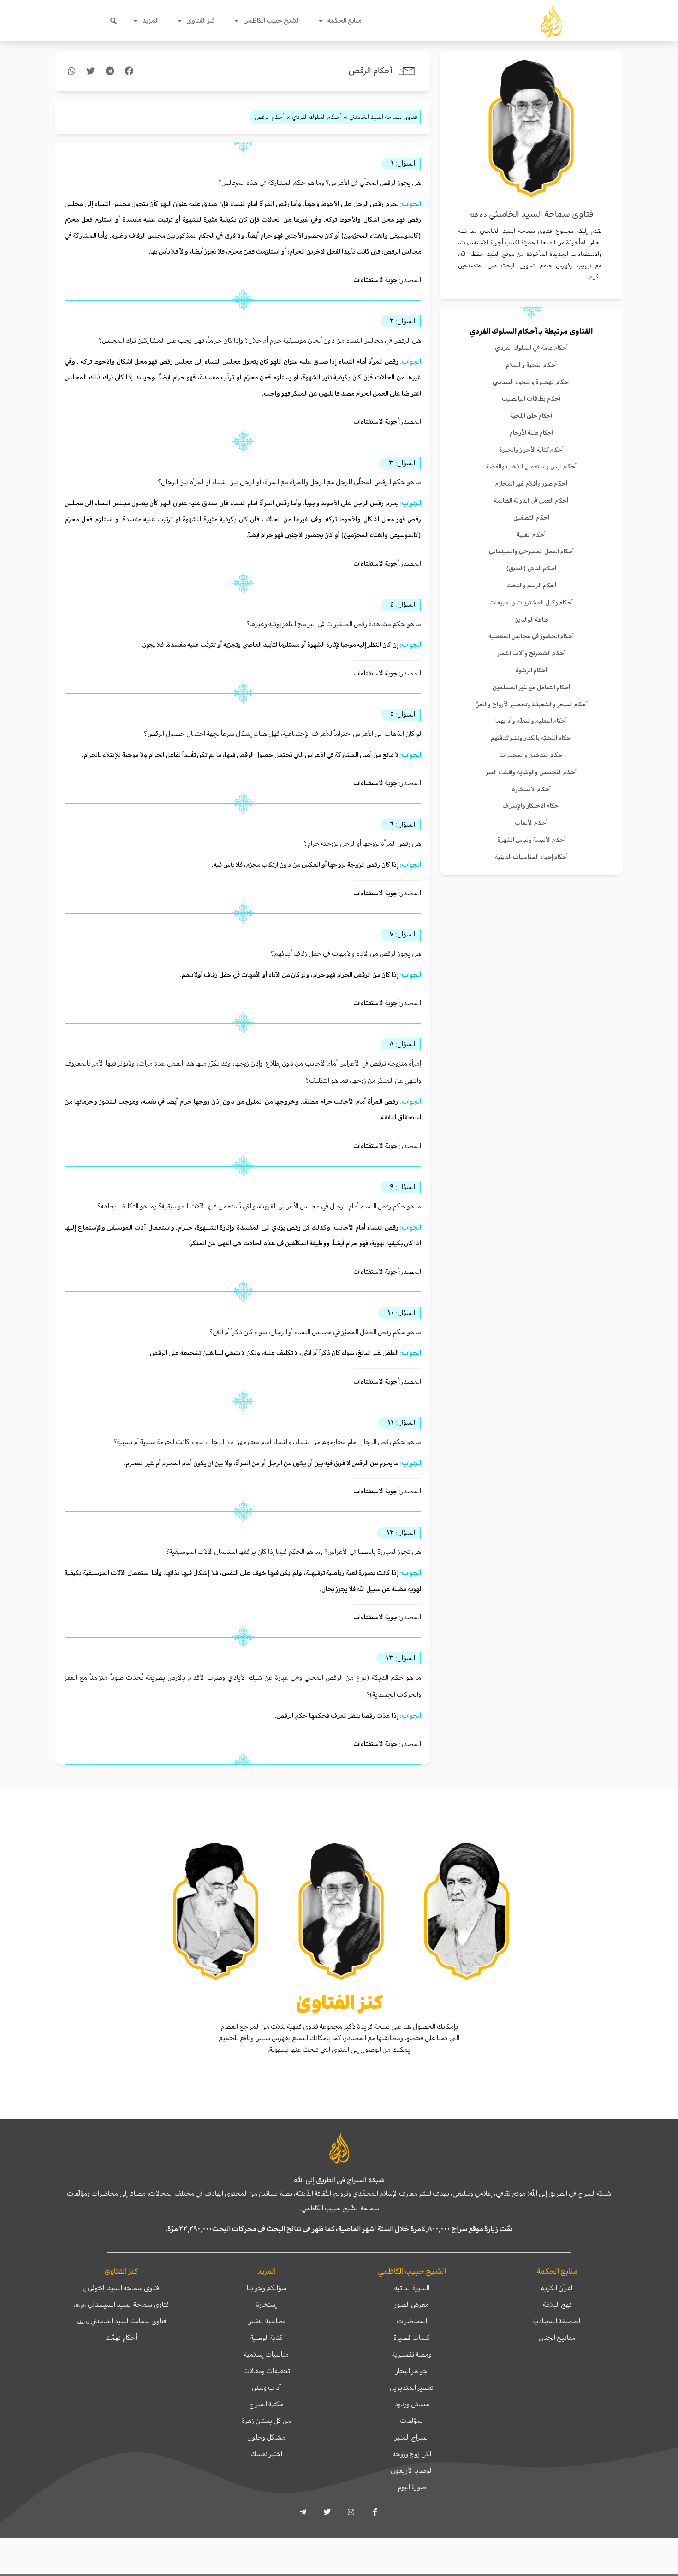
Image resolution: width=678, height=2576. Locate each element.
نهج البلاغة (557, 2304)
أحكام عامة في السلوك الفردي (531, 348)
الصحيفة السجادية (557, 2321)
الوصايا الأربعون (412, 2470)
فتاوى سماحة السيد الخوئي (121, 2288)
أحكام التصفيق (531, 518)
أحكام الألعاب (531, 823)
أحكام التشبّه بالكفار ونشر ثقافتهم (531, 738)
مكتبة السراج (266, 2404)
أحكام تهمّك (121, 2338)
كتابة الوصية (267, 2338)
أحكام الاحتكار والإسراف (531, 806)
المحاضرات (412, 2321)
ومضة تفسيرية (412, 2354)
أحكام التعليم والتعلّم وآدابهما (531, 721)
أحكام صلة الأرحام (531, 433)
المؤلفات (412, 2421)
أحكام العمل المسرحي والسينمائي (531, 551)
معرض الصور (412, 2304)
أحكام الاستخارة (531, 789)
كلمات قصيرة (412, 2338)
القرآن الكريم (557, 2288)
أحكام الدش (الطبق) (531, 568)
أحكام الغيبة (531, 535)
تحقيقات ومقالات (267, 2371)
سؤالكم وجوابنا (267, 2288)
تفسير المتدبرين (412, 2387)
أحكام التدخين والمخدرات (531, 755)
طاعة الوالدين (531, 619)
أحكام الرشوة (531, 670)
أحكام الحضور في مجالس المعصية (531, 636)
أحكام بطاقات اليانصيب (531, 399)
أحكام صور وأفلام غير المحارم (531, 483)
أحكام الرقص (370, 71)
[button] (113, 21)
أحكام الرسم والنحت (531, 585)
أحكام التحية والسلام (531, 365)
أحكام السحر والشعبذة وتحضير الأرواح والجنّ (531, 704)
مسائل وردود (412, 2404)
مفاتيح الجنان (557, 2338)
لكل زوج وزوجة (412, 2454)
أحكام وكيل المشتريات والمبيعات (531, 602)
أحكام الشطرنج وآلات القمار (531, 653)
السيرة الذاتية (412, 2288)
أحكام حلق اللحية (531, 416)
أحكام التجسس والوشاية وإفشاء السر (531, 772)
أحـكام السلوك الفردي (503, 332)
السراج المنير (412, 2437)
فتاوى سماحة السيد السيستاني (121, 2304)
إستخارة (266, 2304)
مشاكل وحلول (266, 2437)
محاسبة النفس (267, 2321)
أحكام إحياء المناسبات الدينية (531, 857)
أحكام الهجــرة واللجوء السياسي (531, 382)
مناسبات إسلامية (266, 2354)
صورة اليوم (412, 2487)
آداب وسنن (266, 2387)
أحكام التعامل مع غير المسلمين (531, 687)
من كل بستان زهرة (266, 2421)
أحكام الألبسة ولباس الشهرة (531, 840)
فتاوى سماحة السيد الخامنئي (121, 2321)
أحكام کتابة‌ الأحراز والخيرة (531, 450)
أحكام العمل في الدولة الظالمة (531, 500)
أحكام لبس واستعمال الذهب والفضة (531, 466)
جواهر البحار (412, 2371)
